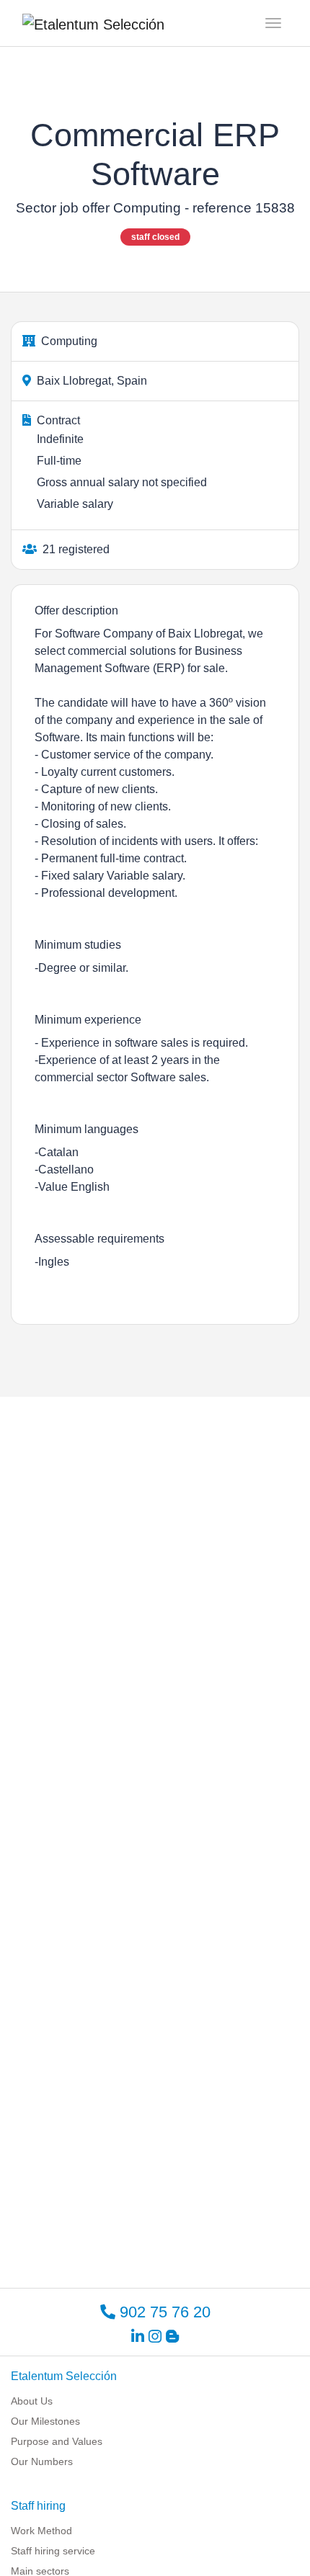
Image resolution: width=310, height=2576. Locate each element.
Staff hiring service (53, 2551)
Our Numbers (42, 2461)
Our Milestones (45, 2421)
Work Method (41, 2531)
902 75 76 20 (163, 2312)
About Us (32, 2401)
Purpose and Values (57, 2441)
